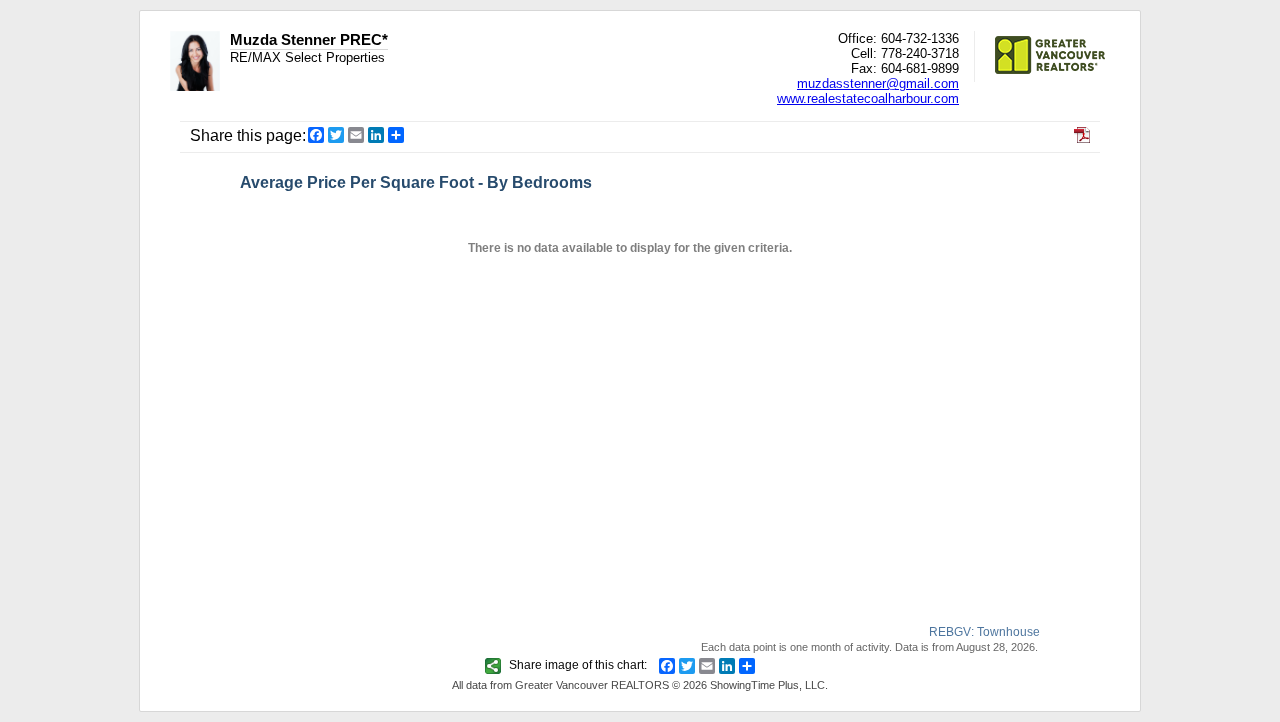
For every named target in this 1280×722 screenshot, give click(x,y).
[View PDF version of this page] (1082, 137)
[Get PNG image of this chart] (495, 665)
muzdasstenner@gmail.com (878, 83)
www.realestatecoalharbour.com (868, 98)
